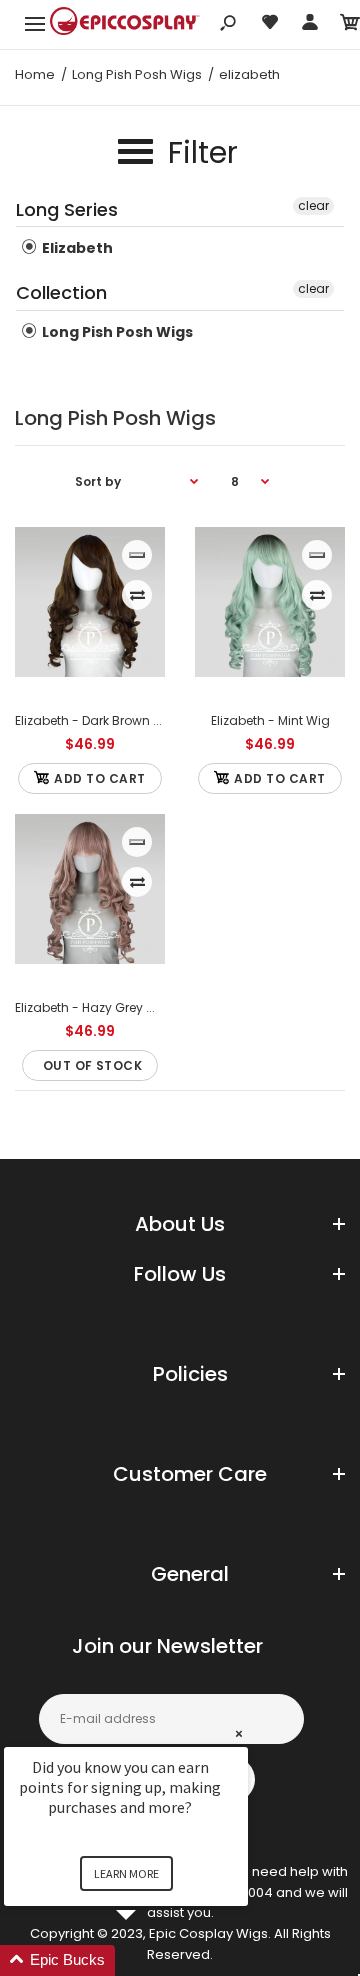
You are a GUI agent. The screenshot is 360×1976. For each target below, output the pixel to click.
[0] (350, 25)
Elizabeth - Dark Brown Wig (96, 720)
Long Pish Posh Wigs (116, 332)
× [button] (239, 1733)
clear (313, 205)
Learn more (126, 1873)
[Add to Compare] (137, 595)
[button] (150, 1960)
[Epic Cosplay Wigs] (125, 24)
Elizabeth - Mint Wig (270, 720)
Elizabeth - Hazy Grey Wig (92, 1007)
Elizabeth (76, 248)
